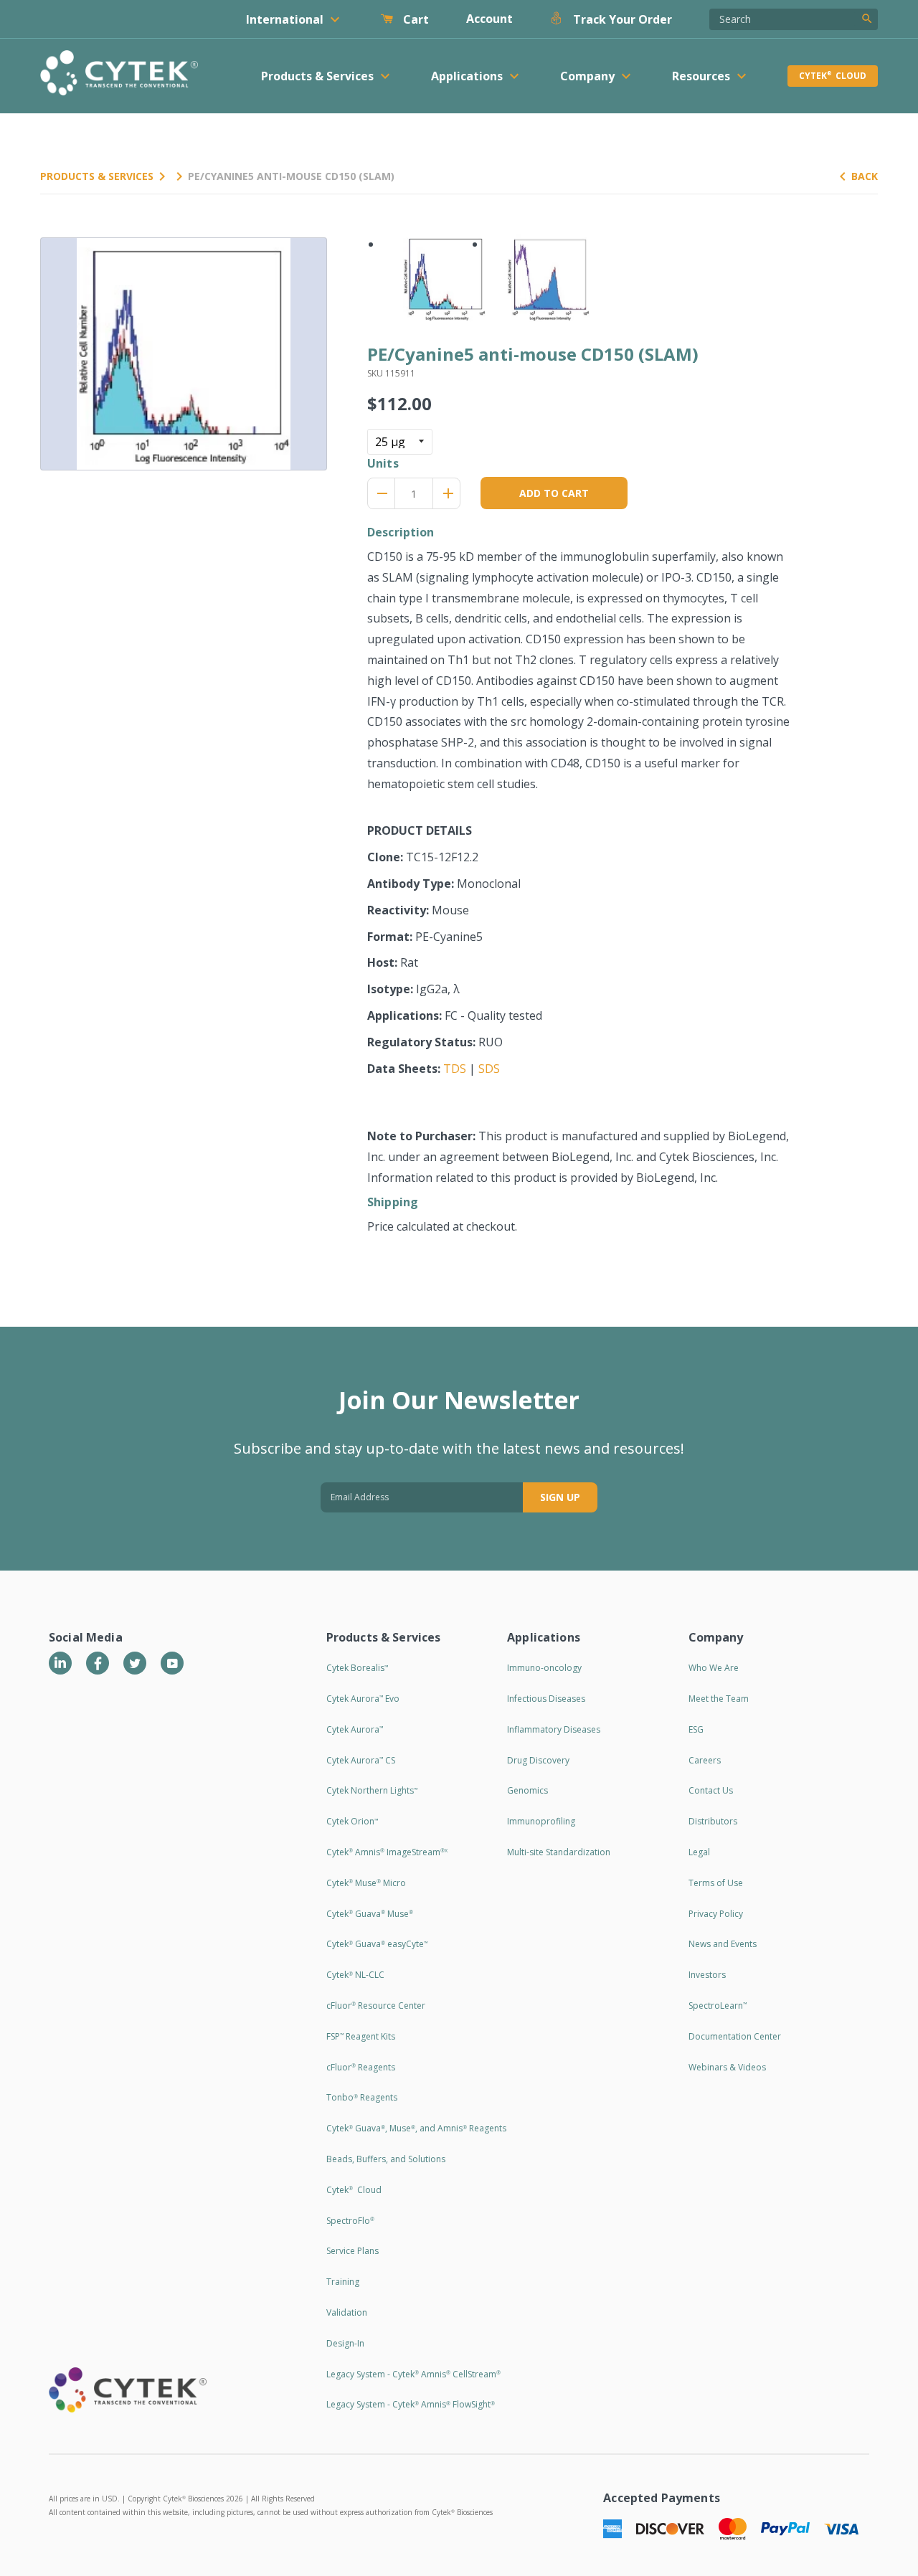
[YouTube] (172, 1663)
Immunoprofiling (541, 1821)
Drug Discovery (538, 1760)
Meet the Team (719, 1699)
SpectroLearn (718, 2006)
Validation (347, 2312)
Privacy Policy (716, 1914)
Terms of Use (716, 1883)
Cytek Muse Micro (366, 1883)
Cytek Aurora (355, 1729)
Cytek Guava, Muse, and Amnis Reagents (416, 2128)
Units (383, 463)
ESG (696, 1729)
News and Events (723, 1944)
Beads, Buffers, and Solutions (386, 2159)
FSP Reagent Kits (361, 2036)
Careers (705, 1760)
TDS (455, 1069)
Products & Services (97, 176)
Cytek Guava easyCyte (377, 1944)
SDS (489, 1069)
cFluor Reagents (361, 2067)
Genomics (527, 1790)
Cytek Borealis (357, 1668)
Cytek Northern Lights (372, 1790)
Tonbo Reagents (362, 2097)
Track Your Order (621, 19)
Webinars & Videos (727, 2067)
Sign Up (560, 1497)
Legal (699, 1852)
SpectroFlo (350, 2221)
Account (489, 19)
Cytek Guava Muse (370, 1914)
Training (343, 2282)
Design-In (345, 2343)
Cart (415, 19)
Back (865, 176)
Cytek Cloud (833, 76)
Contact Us (711, 1790)
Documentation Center (735, 2036)
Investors (707, 1975)
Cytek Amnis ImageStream (387, 1852)
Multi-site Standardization (559, 1852)
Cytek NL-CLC (355, 1975)
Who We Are (714, 1668)
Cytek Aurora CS (361, 1760)
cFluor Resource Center (376, 2006)
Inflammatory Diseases (554, 1729)
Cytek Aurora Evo (363, 1699)
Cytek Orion (352, 1821)
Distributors (713, 1821)
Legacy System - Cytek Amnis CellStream (413, 2374)
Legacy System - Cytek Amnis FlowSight (411, 2404)
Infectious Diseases (546, 1699)
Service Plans (352, 2251)
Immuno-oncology (544, 1668)
